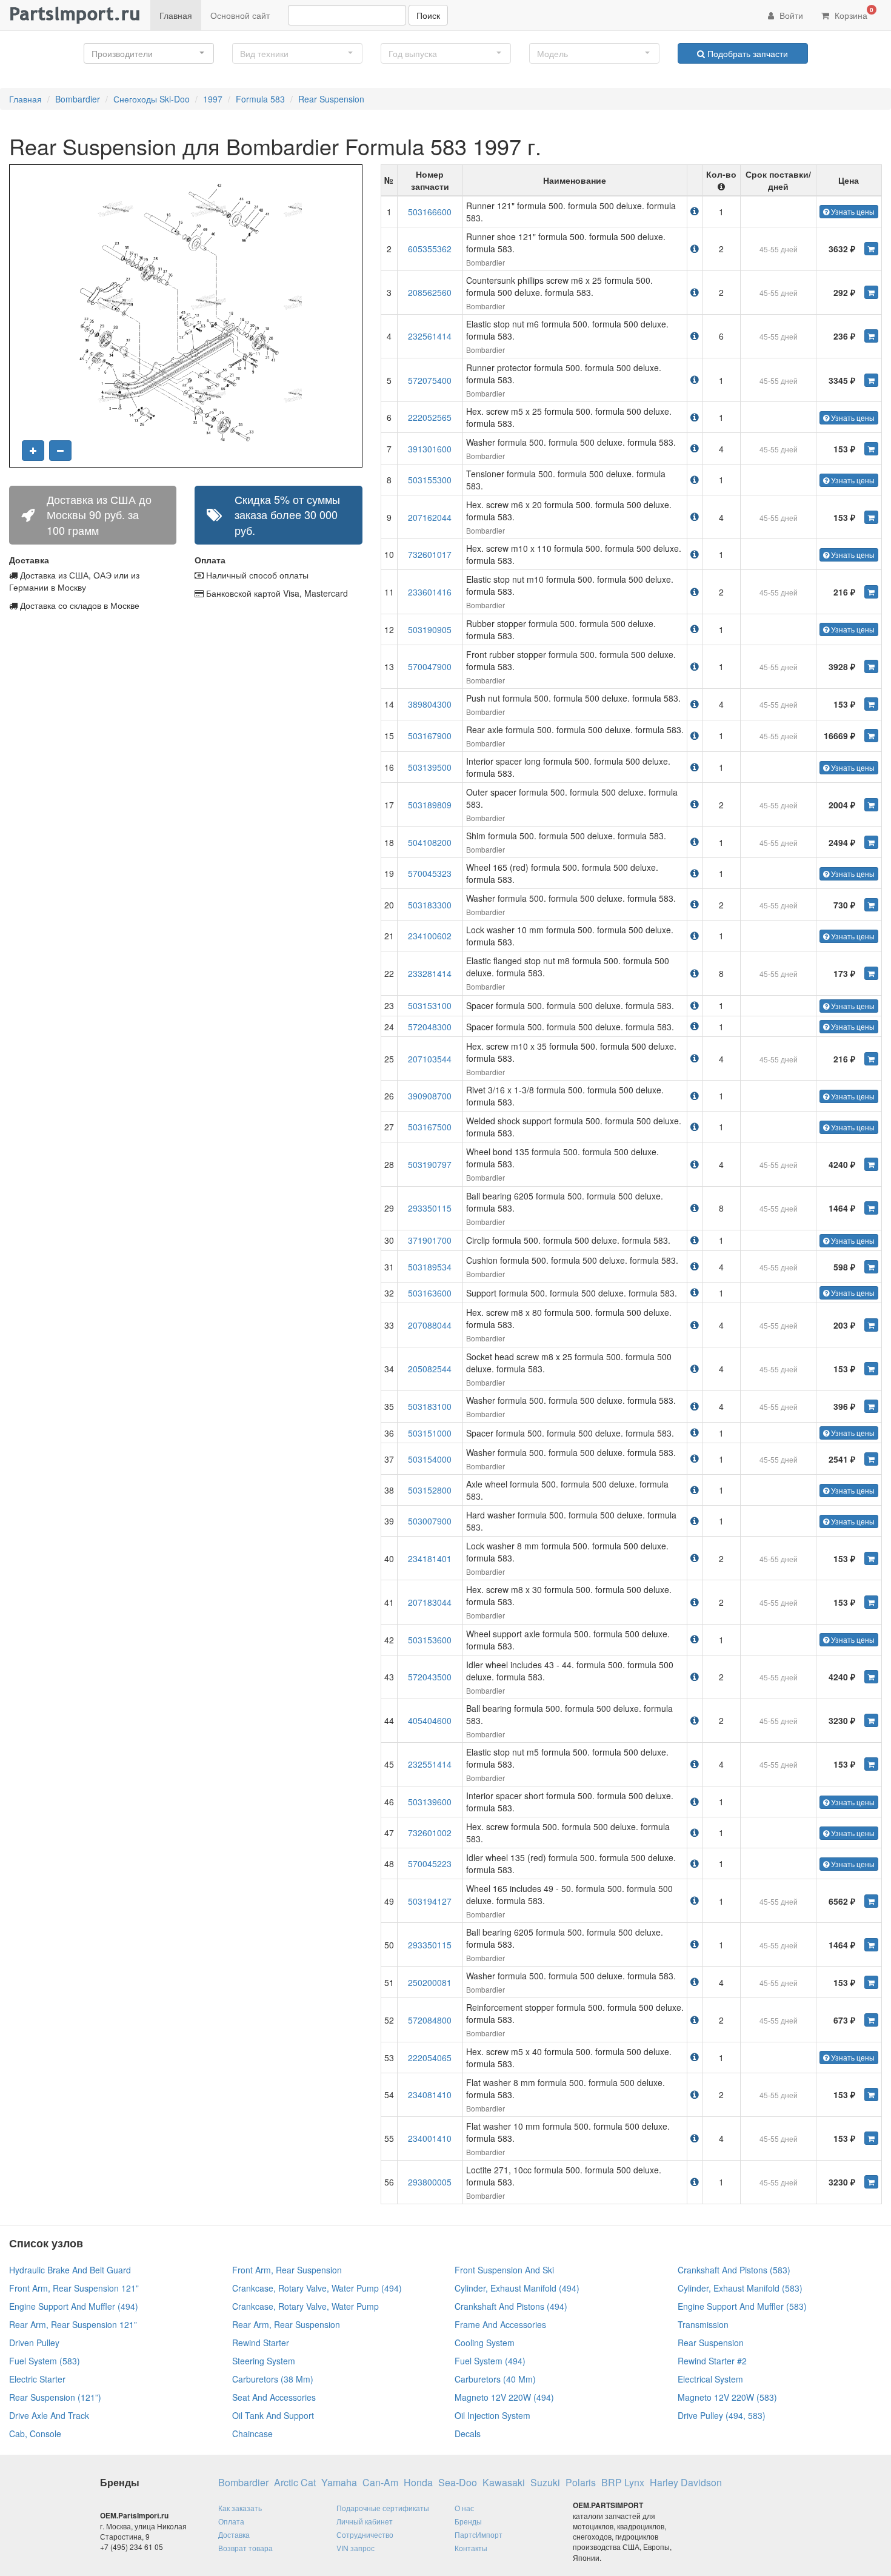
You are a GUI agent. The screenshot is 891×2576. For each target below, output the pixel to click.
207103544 (430, 1059)
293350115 (430, 1208)
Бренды (468, 2521)
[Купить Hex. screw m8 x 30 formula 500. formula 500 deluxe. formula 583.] (871, 1602)
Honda (418, 2483)
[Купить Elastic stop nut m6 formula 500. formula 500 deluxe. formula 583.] (871, 336)
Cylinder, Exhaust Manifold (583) (740, 2288)
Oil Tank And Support (273, 2415)
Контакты (471, 2548)
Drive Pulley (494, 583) (722, 2415)
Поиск (428, 15)
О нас (464, 2508)
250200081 (430, 1982)
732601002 (430, 1833)
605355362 (430, 249)
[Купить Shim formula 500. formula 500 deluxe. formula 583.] (871, 842)
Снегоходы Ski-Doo (152, 99)
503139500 (430, 767)
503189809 (430, 805)
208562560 (430, 292)
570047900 (430, 666)
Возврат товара (245, 2548)
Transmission (703, 2324)
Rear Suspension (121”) (55, 2397)
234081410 (430, 2095)
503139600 (430, 1802)
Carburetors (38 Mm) (273, 2379)
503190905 (430, 629)
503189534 (430, 1267)
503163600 (430, 1293)
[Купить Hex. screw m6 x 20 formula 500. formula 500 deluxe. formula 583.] (871, 517)
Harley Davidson (686, 2483)
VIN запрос (355, 2548)
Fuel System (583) (45, 2361)
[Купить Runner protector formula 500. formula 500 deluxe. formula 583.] (871, 380)
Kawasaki (504, 2483)
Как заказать (240, 2508)
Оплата (231, 2521)
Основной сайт (240, 15)
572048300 (430, 1027)
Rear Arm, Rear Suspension (286, 2324)
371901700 (430, 1240)
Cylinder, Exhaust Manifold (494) (517, 2288)
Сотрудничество (365, 2534)
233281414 (430, 973)
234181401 (430, 1558)
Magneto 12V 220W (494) (504, 2397)
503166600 (430, 212)
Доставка (234, 2534)
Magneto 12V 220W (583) (727, 2397)
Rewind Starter (261, 2343)
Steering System (264, 2361)
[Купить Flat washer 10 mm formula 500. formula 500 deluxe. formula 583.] (871, 2138)
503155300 (430, 480)
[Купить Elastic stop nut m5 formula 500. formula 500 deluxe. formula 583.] (871, 1764)
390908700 (430, 1096)
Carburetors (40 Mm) (495, 2379)
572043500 (430, 1677)
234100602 (430, 936)
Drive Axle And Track (49, 2415)
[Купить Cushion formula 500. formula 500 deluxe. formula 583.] (871, 1267)
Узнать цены (852, 211)
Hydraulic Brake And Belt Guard (70, 2270)
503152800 (430, 1490)
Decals (468, 2433)
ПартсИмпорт (479, 2534)
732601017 (430, 554)
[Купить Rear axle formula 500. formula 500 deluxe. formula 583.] (871, 736)
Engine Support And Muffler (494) (74, 2306)
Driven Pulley (34, 2343)
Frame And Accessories (500, 2324)
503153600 (430, 1640)
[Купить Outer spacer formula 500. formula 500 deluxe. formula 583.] (871, 805)
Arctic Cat (295, 2483)
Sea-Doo (458, 2483)
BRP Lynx (623, 2483)
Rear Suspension (331, 99)
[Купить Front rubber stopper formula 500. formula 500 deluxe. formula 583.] (871, 666)
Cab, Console (35, 2433)
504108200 (430, 842)
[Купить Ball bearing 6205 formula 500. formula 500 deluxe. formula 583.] (871, 1208)
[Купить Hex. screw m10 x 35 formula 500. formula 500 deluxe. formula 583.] (871, 1059)
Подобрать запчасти (746, 53)
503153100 (430, 1005)
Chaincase (252, 2433)
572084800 (430, 2020)
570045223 (430, 1863)
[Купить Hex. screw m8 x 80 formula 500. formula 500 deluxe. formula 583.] (871, 1325)
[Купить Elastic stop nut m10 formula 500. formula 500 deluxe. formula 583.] (871, 592)
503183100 (430, 1406)
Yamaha (339, 2483)
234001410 (430, 2138)
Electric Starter (37, 2379)
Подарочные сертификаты (383, 2508)
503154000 (430, 1459)
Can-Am (380, 2483)
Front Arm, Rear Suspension (287, 2270)
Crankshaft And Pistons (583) (734, 2270)
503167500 (430, 1127)
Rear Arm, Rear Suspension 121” (73, 2324)
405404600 (430, 1720)
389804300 (430, 704)
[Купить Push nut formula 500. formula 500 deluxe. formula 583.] (871, 704)
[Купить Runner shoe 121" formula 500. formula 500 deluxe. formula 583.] (871, 249)
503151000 (430, 1433)
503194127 (430, 1901)
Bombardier (78, 99)
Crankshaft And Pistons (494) (511, 2306)
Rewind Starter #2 (712, 2361)
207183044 (430, 1602)
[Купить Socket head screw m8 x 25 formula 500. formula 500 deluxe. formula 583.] (871, 1369)
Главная (176, 15)
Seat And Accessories (274, 2397)
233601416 (430, 592)
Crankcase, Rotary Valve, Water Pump (305, 2306)
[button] (149, 53)
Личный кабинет (365, 2521)
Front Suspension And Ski (504, 2270)
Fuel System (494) (490, 2361)
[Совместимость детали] (695, 211)
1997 (213, 99)
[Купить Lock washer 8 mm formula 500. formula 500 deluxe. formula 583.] (871, 1558)
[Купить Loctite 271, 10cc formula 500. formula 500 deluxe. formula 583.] (871, 2182)
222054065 (430, 2058)
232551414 (430, 1764)
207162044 (430, 517)
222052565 (430, 417)
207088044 (430, 1325)
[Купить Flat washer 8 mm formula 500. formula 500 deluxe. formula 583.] (871, 2095)
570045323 (430, 873)
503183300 (430, 905)
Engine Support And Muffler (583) (742, 2306)
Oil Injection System (492, 2415)
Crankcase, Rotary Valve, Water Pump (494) (317, 2288)
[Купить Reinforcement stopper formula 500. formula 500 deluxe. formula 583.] (871, 2020)
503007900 (430, 1521)
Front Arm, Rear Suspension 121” (74, 2288)
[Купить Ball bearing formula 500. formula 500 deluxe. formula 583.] (871, 1720)
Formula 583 (260, 99)
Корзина (853, 13)
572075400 (430, 380)
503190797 (430, 1164)
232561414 (430, 336)
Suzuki (545, 2483)
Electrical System (710, 2379)
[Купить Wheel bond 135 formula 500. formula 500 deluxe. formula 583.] (871, 1164)
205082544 (430, 1369)
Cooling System (485, 2343)
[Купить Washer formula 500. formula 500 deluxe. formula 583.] (871, 449)
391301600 (430, 449)
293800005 (430, 2182)
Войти (790, 15)
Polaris (581, 2483)
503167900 (430, 736)
